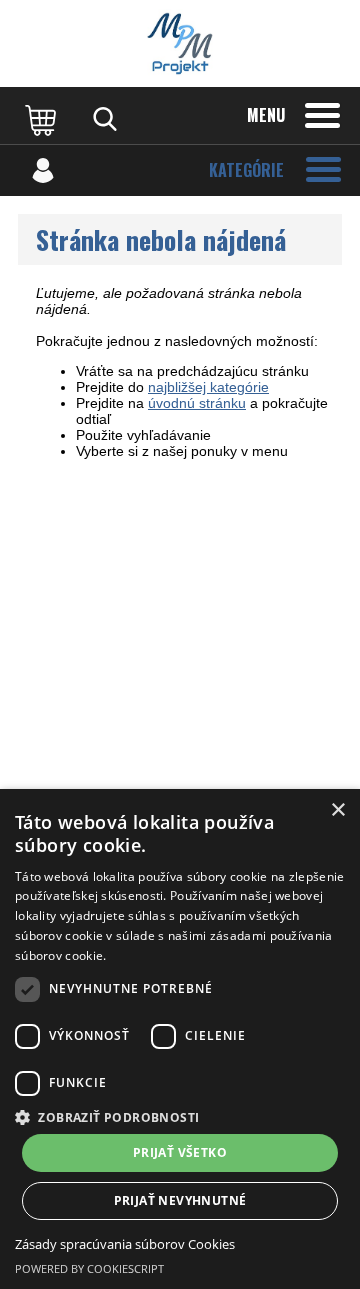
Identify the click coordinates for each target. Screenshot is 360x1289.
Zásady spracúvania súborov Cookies (125, 1244)
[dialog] (180, 1039)
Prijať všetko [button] (180, 1152)
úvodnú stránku (197, 403)
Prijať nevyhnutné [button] (180, 1200)
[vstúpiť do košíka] (43, 119)
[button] (180, 1116)
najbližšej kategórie (208, 387)
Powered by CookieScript (89, 1268)
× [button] (337, 810)
